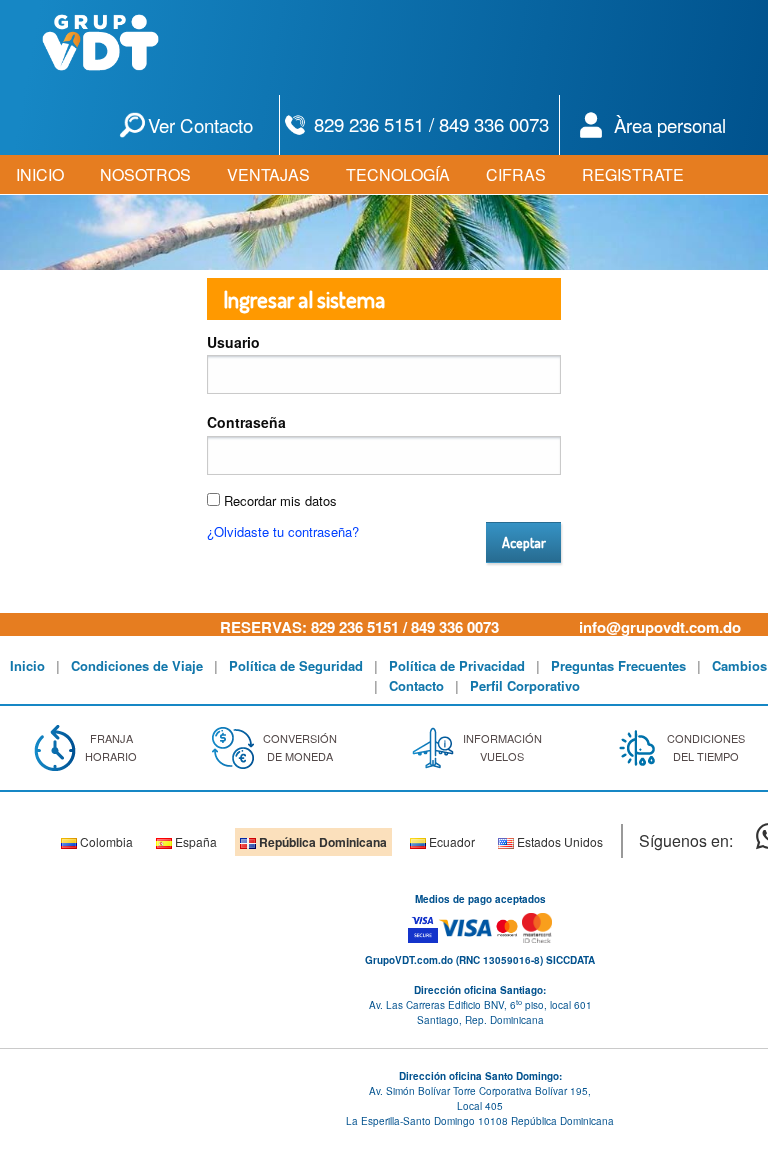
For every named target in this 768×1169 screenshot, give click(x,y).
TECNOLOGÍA (398, 174)
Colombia (105, 841)
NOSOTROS (145, 174)
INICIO (40, 174)
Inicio (27, 665)
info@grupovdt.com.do (660, 627)
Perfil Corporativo (525, 685)
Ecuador (450, 841)
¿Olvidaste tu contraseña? (283, 531)
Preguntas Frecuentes (618, 665)
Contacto (416, 685)
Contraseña (246, 422)
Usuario (233, 342)
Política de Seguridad (296, 665)
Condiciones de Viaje (137, 665)
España (194, 841)
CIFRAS (516, 174)
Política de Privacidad (457, 665)
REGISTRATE (633, 174)
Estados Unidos (558, 841)
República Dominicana (321, 842)
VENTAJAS (268, 174)
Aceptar (524, 542)
